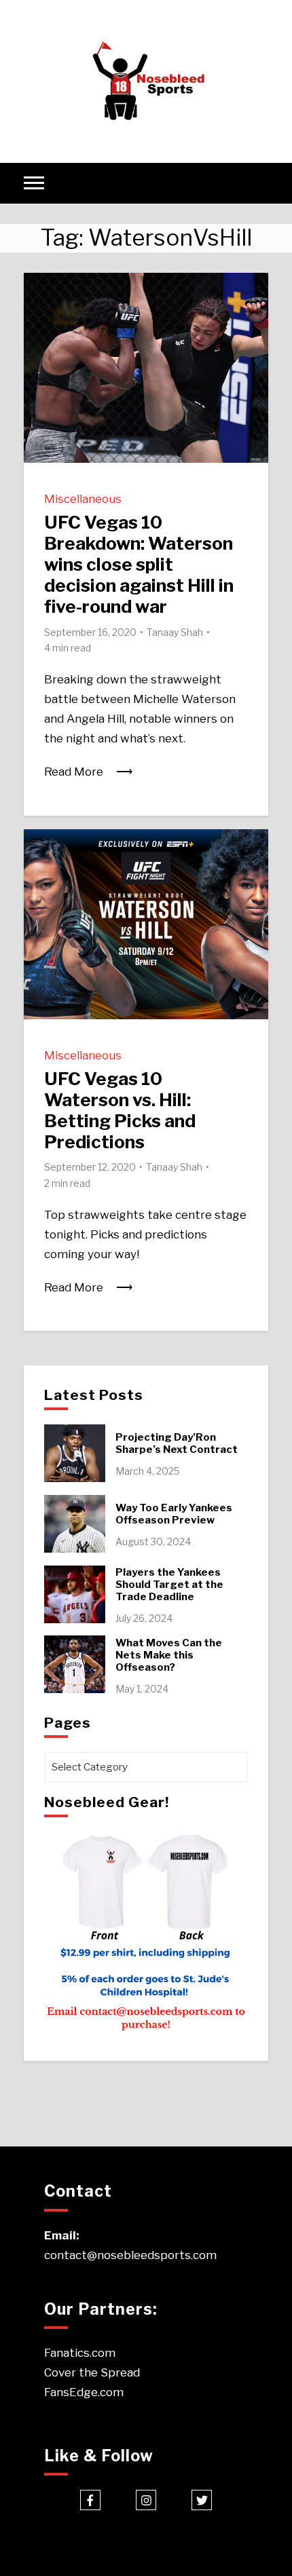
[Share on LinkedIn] (39, 341)
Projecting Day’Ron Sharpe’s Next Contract (177, 1443)
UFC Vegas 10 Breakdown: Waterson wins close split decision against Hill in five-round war (139, 565)
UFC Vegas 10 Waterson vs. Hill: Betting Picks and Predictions (120, 1111)
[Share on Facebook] (39, 292)
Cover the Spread (92, 2372)
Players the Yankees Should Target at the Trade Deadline (169, 1585)
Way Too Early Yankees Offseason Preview (174, 1514)
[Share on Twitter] (39, 316)
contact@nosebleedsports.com (130, 2255)
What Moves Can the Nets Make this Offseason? (169, 1655)
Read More (74, 772)
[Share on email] (39, 365)
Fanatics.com (80, 2353)
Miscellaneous (83, 499)
